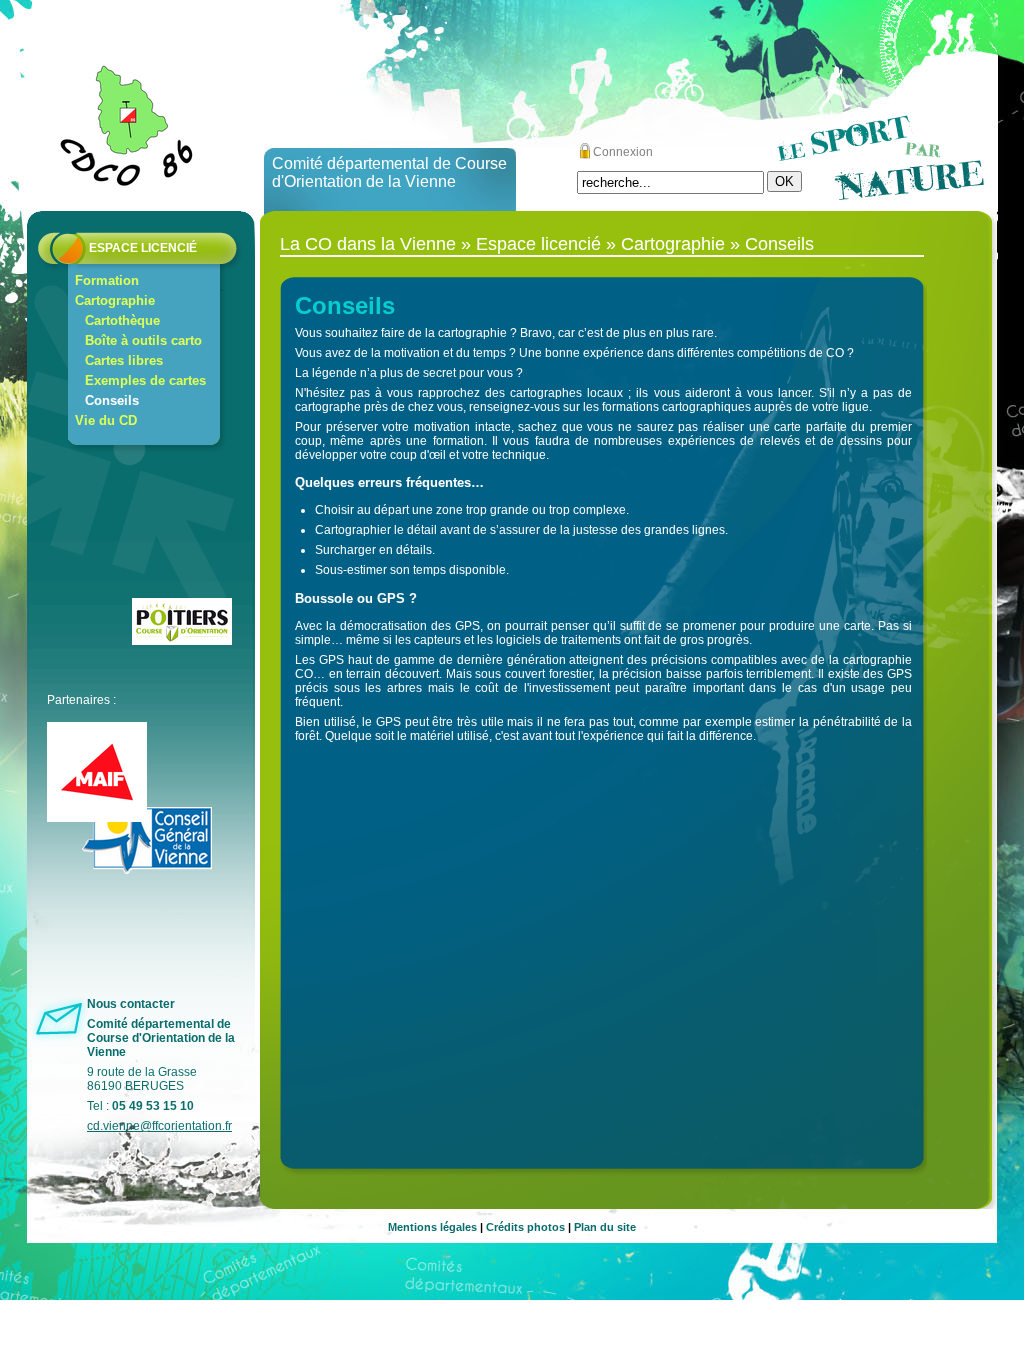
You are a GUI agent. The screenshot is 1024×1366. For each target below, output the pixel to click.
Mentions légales (432, 1227)
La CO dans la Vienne (368, 244)
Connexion (623, 152)
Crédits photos (525, 1227)
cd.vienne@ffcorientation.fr (159, 1126)
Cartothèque (122, 320)
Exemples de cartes (145, 380)
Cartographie (115, 300)
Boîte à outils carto (143, 340)
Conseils (112, 400)
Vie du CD (106, 420)
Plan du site (605, 1227)
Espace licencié (143, 248)
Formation (107, 280)
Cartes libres (124, 360)
